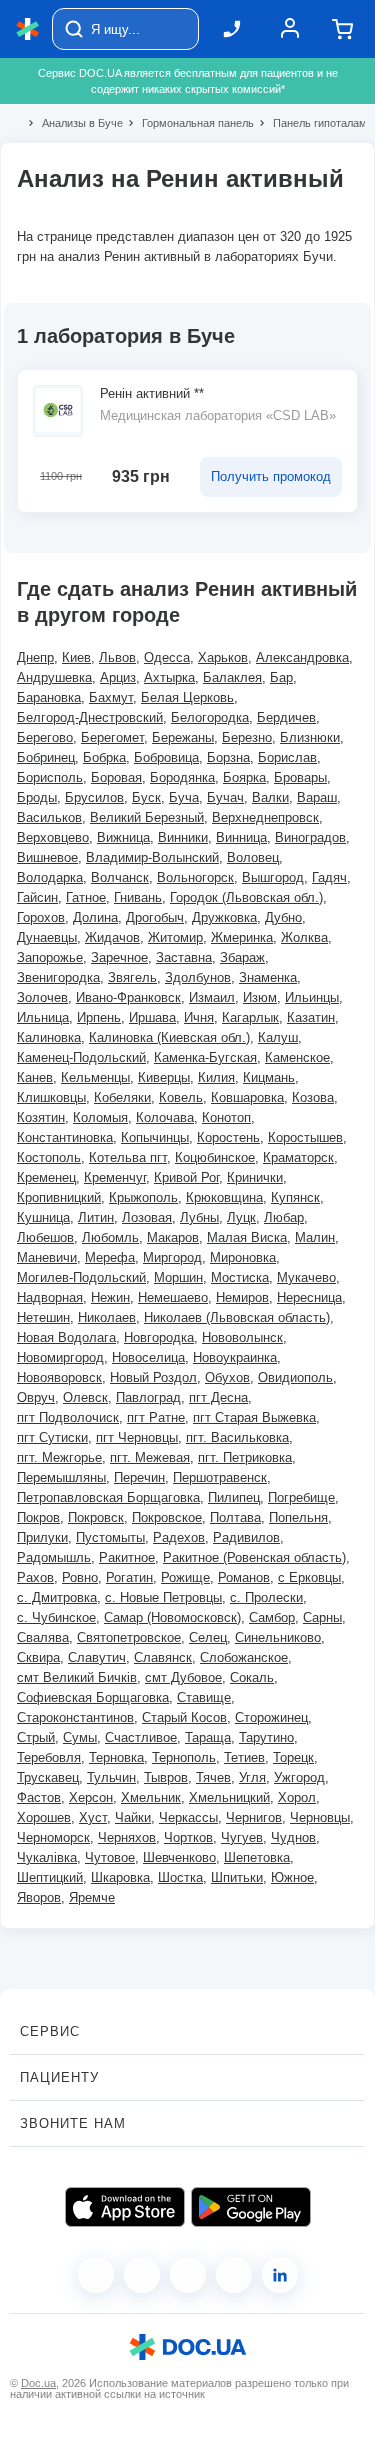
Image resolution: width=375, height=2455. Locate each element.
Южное (292, 1877)
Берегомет (112, 737)
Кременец (46, 1177)
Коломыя (100, 1117)
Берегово (45, 737)
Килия (216, 1077)
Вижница (123, 837)
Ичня (199, 1017)
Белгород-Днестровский (90, 717)
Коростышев (305, 1137)
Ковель (181, 1097)
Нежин (110, 1297)
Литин (96, 1217)
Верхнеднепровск (265, 817)
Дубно (283, 917)
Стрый (36, 1737)
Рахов (35, 1577)
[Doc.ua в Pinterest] (280, 2275)
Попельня (298, 1517)
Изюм (260, 997)
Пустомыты (110, 1537)
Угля (252, 1777)
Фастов (39, 1797)
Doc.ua (38, 2383)
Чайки (133, 1817)
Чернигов (254, 1817)
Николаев (107, 1317)
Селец (208, 1637)
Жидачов (112, 937)
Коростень (228, 1137)
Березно (247, 737)
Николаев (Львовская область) (237, 1317)
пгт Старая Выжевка (254, 1417)
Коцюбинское (215, 1157)
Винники (183, 837)
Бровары (300, 777)
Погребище (301, 1497)
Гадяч (329, 877)
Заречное (119, 957)
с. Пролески (266, 1597)
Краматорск (298, 1157)
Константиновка (65, 1137)
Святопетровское (129, 1637)
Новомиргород (60, 1357)
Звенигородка (58, 977)
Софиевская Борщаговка (93, 1697)
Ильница (43, 1017)
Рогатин (129, 1577)
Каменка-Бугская (205, 1057)
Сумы (80, 1737)
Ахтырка (169, 677)
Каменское (297, 1057)
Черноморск (53, 1837)
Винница (241, 837)
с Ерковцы (309, 1577)
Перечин (139, 1477)
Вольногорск (195, 877)
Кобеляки (122, 1097)
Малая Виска (247, 1237)
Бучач (225, 797)
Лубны (199, 1217)
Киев (76, 657)
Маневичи (47, 1257)
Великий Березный (147, 817)
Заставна (184, 957)
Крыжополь (143, 1197)
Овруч (36, 1397)
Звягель (132, 977)
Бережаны (183, 737)
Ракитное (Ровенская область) (254, 1557)
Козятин (41, 1117)
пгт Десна (218, 1397)
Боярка (244, 777)
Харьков (223, 657)
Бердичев (286, 717)
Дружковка (224, 917)
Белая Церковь (187, 697)
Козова (313, 1097)
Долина (95, 917)
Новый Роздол (153, 1377)
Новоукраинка (235, 1357)
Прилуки (42, 1537)
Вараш (317, 797)
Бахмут (111, 697)
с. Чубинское (56, 1617)
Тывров (166, 1777)
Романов (244, 1577)
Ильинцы (312, 997)
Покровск (96, 1517)
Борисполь (50, 777)
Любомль (110, 1237)
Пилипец (234, 1497)
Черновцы (320, 1817)
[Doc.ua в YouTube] (234, 2275)
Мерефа (110, 1257)
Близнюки (310, 737)
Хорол (297, 1797)
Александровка (302, 657)
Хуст (93, 1817)
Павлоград (148, 1397)
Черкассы (188, 1817)
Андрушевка (54, 677)
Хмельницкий (229, 1797)
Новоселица (148, 1357)
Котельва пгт (128, 1157)
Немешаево (173, 1297)
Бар (281, 677)
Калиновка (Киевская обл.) (169, 1037)
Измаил (212, 997)
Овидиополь (295, 1377)
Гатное (86, 897)
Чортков (188, 1837)
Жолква (304, 937)
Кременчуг (115, 1177)
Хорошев (44, 1817)
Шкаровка (120, 1877)
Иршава (152, 1017)
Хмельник (151, 1797)
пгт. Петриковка (245, 1457)
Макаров (173, 1237)
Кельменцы (95, 1077)
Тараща (208, 1737)
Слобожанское (244, 1657)
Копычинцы (155, 1137)
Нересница (309, 1297)
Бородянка (182, 777)
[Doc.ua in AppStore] (125, 2207)
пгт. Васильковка (237, 1437)
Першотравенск (220, 1477)
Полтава (235, 1517)
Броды (37, 797)
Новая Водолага (66, 1337)
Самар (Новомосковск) (172, 1617)
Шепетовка (257, 1857)
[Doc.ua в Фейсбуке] (96, 2275)
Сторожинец (271, 1717)
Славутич (97, 1657)
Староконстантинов (75, 1717)
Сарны (322, 1617)
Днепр (35, 657)
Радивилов (246, 1537)
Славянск (163, 1657)
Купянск (295, 1197)
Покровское (167, 1517)
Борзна (228, 757)
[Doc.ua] (28, 29)
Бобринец (46, 757)
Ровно (80, 1577)
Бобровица (166, 757)
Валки (270, 797)
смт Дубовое (183, 1677)
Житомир (175, 937)
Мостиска (240, 1277)
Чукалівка (47, 1857)
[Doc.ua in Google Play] (251, 2207)
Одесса (167, 657)
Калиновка (49, 1037)
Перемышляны (61, 1477)
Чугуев (242, 1837)
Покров (38, 1517)
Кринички (255, 1177)
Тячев (213, 1777)
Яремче (92, 1897)
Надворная (50, 1297)
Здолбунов (198, 977)
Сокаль (252, 1677)
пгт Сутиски (52, 1437)
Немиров (242, 1297)
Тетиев (244, 1757)
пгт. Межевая (150, 1457)
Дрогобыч (155, 917)
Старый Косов (184, 1717)
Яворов (39, 1897)
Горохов (41, 917)
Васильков (49, 817)
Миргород (172, 1257)
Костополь (49, 1157)
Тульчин (111, 1777)
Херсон (91, 1797)
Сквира (38, 1657)
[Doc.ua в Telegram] (188, 2275)
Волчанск (120, 877)
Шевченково (179, 1857)
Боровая (116, 777)
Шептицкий (50, 1877)
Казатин (311, 1017)
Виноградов (310, 837)
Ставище (204, 1697)
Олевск (85, 1397)
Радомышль (54, 1557)
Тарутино (266, 1737)
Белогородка (210, 717)
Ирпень (99, 1017)
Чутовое (110, 1857)
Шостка (180, 1877)
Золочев (42, 997)
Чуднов (293, 1837)
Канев (35, 1077)
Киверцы (164, 1077)
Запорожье (50, 957)
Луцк (241, 1217)
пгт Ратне (156, 1417)
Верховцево (53, 837)
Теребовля (49, 1757)
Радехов (179, 1537)
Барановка (49, 697)
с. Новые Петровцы (163, 1597)
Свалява (43, 1637)
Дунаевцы (47, 937)
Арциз (118, 677)
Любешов (45, 1237)
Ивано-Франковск (128, 997)
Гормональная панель (189, 123)
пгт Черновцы (137, 1437)
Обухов (227, 1377)
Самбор (272, 1617)
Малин (315, 1237)
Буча (184, 797)
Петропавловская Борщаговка (108, 1497)
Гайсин (37, 897)
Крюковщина (224, 1197)
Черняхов (127, 1837)
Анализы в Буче (74, 123)
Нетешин (43, 1317)
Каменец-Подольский (81, 1057)
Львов (117, 657)
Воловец (253, 857)
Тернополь (184, 1757)
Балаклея (232, 677)
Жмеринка (242, 937)
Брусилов (94, 797)
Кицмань (269, 1077)
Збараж (242, 957)
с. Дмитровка (57, 1597)
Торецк (293, 1757)
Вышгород (273, 877)
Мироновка (243, 1257)
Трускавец (48, 1777)
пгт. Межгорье (59, 1457)
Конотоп (226, 1117)
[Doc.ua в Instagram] (142, 2275)
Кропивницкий (59, 1197)
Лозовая (147, 1217)
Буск (146, 797)
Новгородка (159, 1337)
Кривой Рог (186, 1177)
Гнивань (138, 897)
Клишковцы (51, 1097)
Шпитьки (237, 1877)
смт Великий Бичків (77, 1677)
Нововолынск (242, 1337)
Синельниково (278, 1637)
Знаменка (268, 977)
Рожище (185, 1577)
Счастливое (141, 1737)
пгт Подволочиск (68, 1417)
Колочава (165, 1117)
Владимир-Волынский (152, 857)
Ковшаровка (247, 1097)
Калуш (278, 1037)
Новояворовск (59, 1377)
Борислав (287, 757)
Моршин (178, 1277)
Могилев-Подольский (81, 1277)
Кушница (43, 1217)
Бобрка (104, 757)
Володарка (50, 877)
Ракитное (127, 1557)
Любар (284, 1217)
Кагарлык (250, 1017)
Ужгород (299, 1777)
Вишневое (47, 857)
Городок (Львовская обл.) (246, 897)
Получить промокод (271, 476)
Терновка (116, 1757)
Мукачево (306, 1277)
